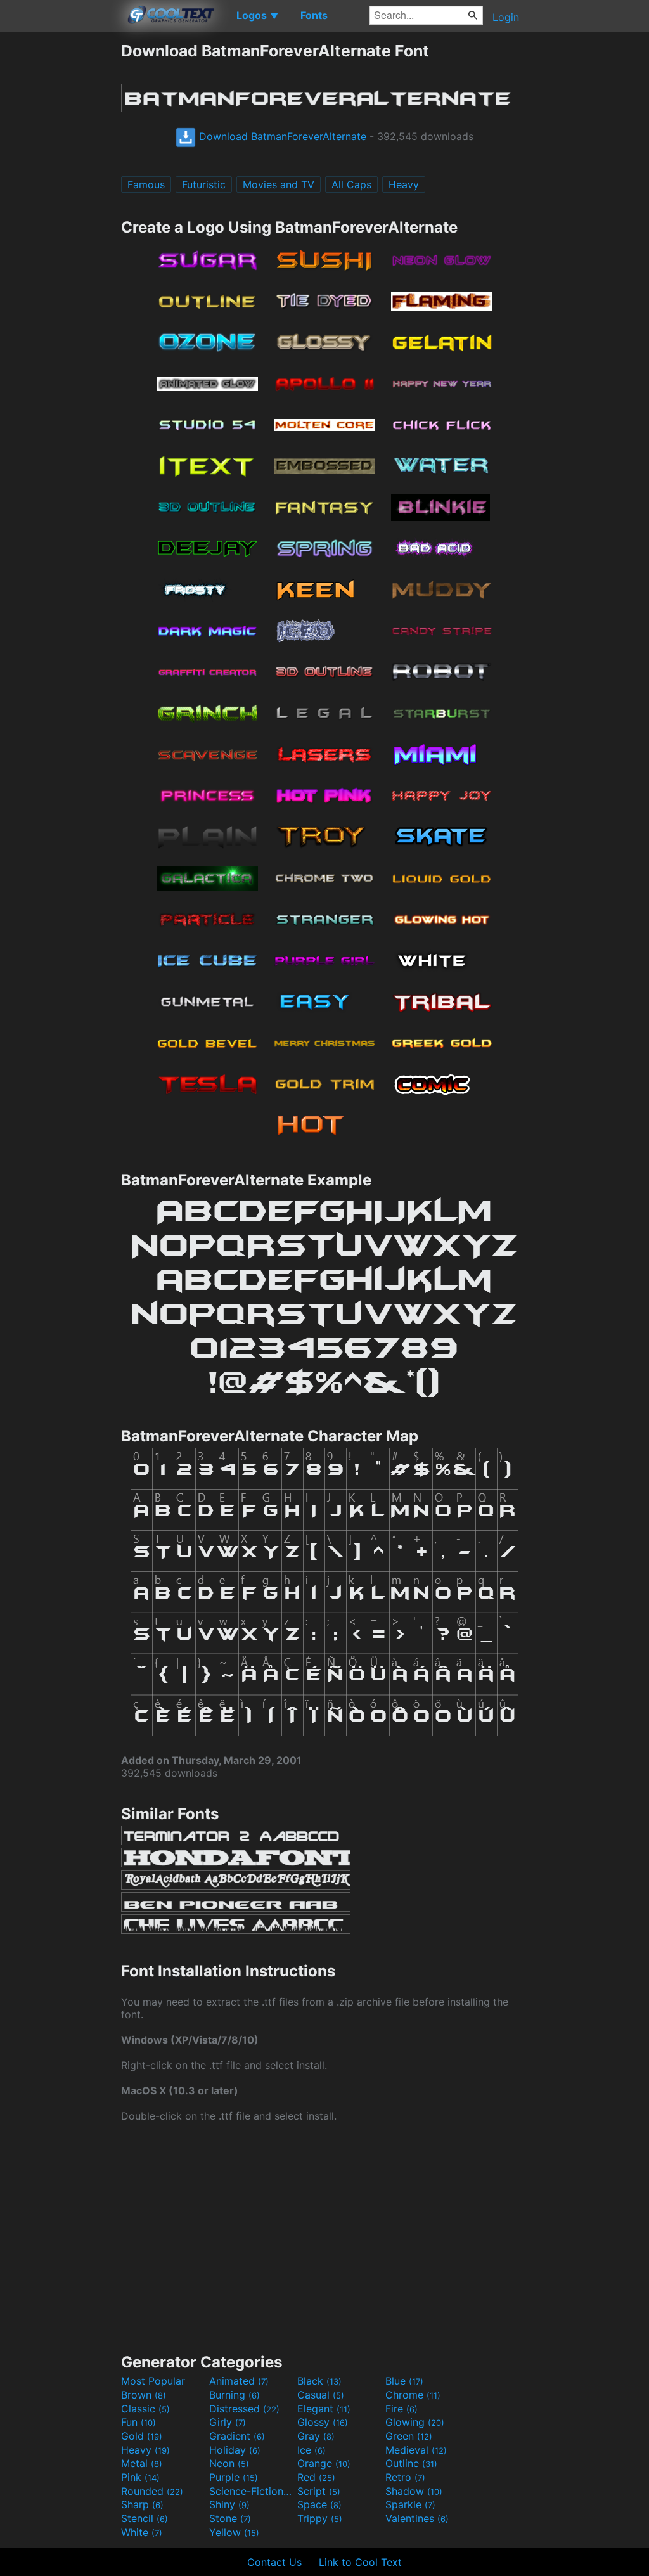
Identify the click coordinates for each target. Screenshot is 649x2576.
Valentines (417, 2518)
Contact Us (274, 2562)
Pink (140, 2477)
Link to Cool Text (360, 2562)
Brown (144, 2395)
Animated (239, 2381)
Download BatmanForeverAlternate (281, 136)
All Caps (351, 184)
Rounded (152, 2491)
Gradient (237, 2436)
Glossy (323, 2422)
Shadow (414, 2491)
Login (506, 17)
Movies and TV (279, 184)
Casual (321, 2395)
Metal (142, 2463)
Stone (230, 2518)
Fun (138, 2422)
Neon (229, 2463)
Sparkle (410, 2504)
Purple (234, 2477)
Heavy (404, 184)
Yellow (234, 2532)
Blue (404, 2381)
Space (319, 2504)
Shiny (229, 2504)
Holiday (235, 2450)
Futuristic (204, 184)
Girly (228, 2422)
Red (316, 2477)
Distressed (244, 2409)
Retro (405, 2477)
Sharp (142, 2504)
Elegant (324, 2409)
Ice (312, 2450)
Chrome (413, 2395)
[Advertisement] (60, 231)
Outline (411, 2463)
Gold (142, 2436)
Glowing (415, 2422)
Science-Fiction (252, 2491)
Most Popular (153, 2381)
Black (319, 2381)
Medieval (416, 2450)
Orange (324, 2463)
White (142, 2532)
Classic (145, 2409)
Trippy (320, 2518)
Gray (316, 2436)
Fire (402, 2409)
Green (409, 2436)
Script (319, 2491)
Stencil (145, 2518)
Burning (235, 2395)
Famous (146, 184)
